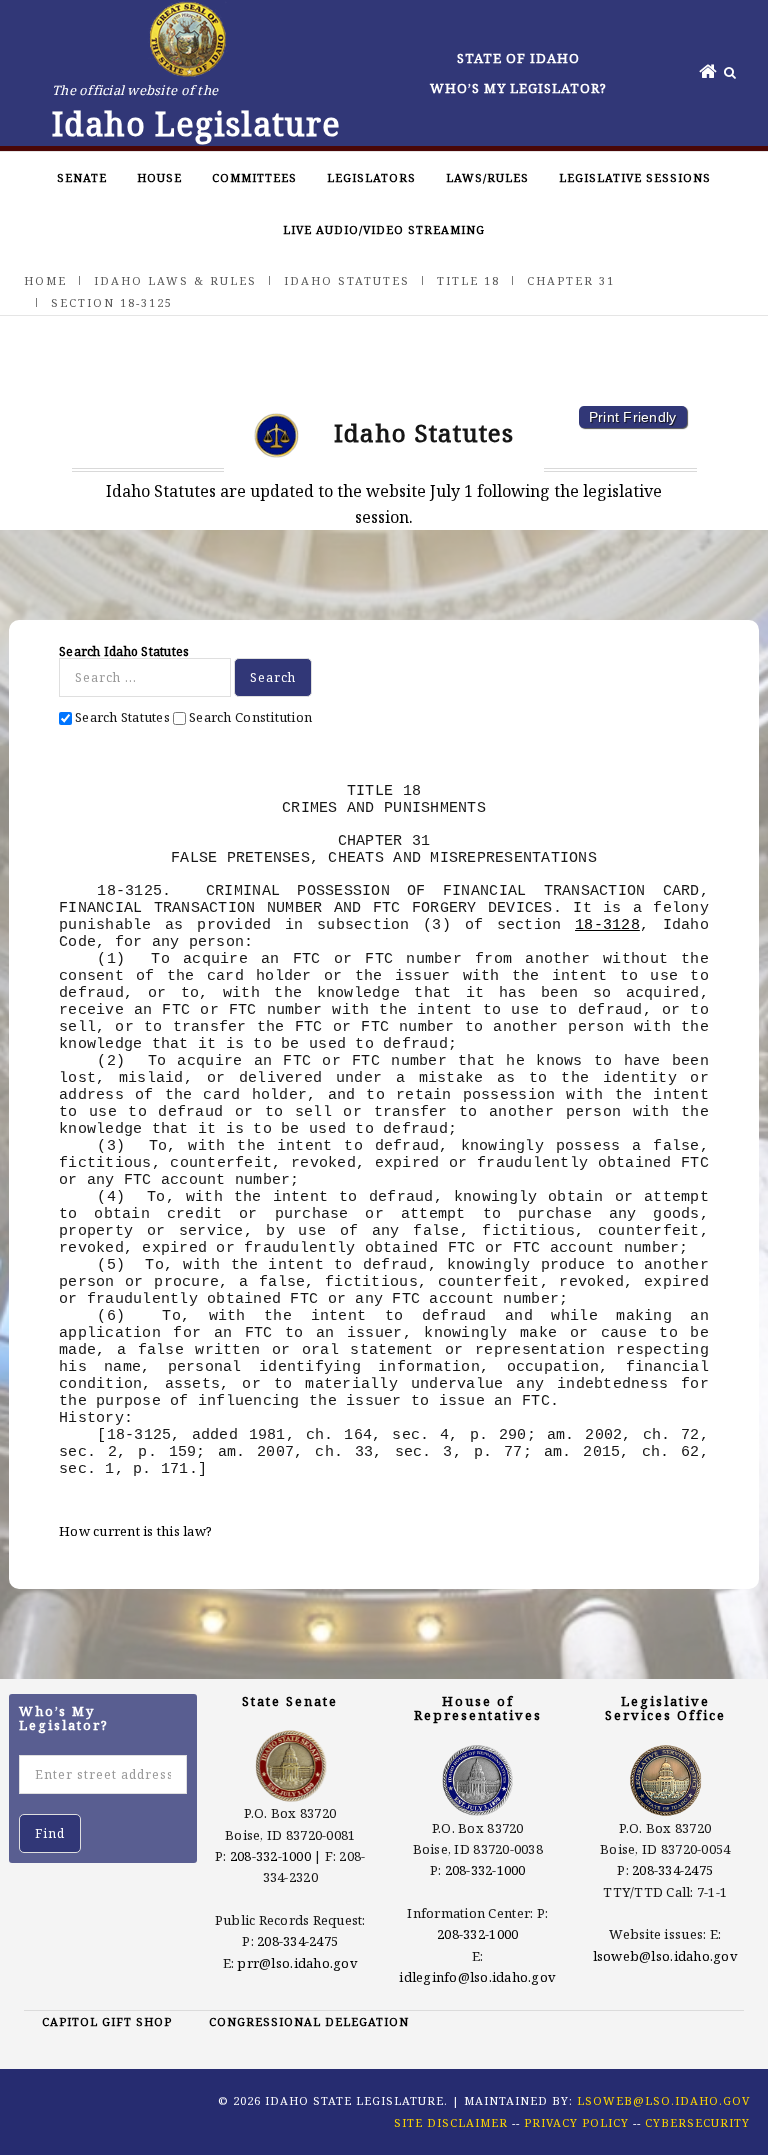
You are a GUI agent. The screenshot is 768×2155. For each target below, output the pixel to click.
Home (45, 280)
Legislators (371, 177)
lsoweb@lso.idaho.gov (665, 1956)
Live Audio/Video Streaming (384, 229)
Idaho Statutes (347, 280)
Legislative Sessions (635, 177)
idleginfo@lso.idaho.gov (477, 1977)
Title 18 (468, 280)
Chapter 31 (571, 280)
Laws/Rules (487, 177)
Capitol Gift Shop (107, 2021)
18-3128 (607, 925)
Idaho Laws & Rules (175, 280)
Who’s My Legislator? (518, 88)
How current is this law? (135, 1531)
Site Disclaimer (451, 2122)
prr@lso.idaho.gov (297, 1963)
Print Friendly (633, 417)
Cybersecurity (697, 2122)
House (159, 177)
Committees (254, 177)
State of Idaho (518, 58)
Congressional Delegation (309, 2021)
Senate (82, 177)
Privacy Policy (576, 2122)
